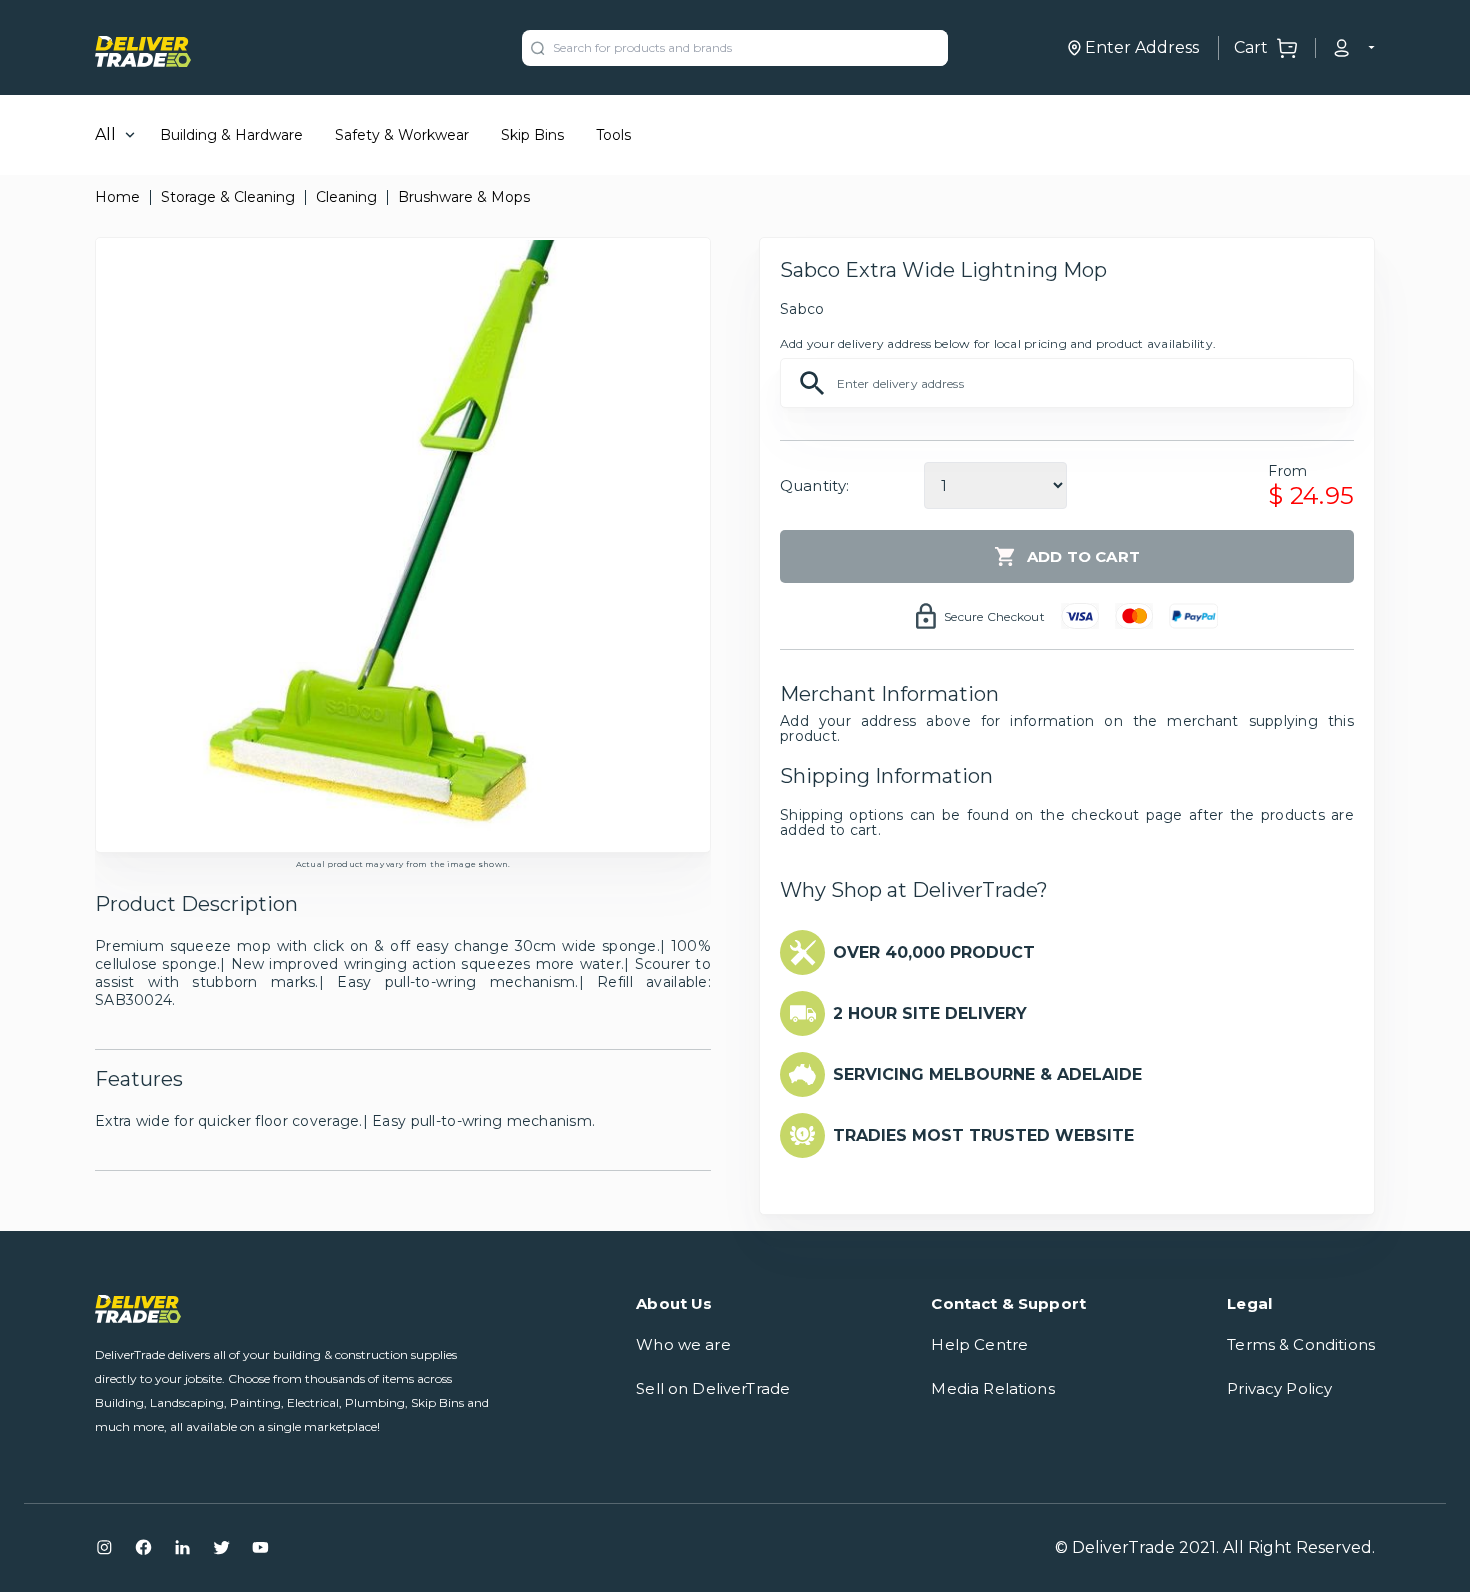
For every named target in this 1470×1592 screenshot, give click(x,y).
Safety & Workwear (402, 135)
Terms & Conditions (1301, 1344)
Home (117, 197)
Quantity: (814, 485)
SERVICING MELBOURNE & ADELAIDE (987, 1074)
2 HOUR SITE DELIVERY (930, 1013)
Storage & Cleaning (228, 197)
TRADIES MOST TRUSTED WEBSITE (983, 1135)
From (1287, 471)
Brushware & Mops (464, 197)
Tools (613, 135)
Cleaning (346, 197)
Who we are (683, 1344)
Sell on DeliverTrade (713, 1388)
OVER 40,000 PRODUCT (934, 952)
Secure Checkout (994, 616)
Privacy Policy (1279, 1388)
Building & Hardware (231, 135)
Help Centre (979, 1344)
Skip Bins (532, 135)
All (105, 134)
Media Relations (992, 1388)
